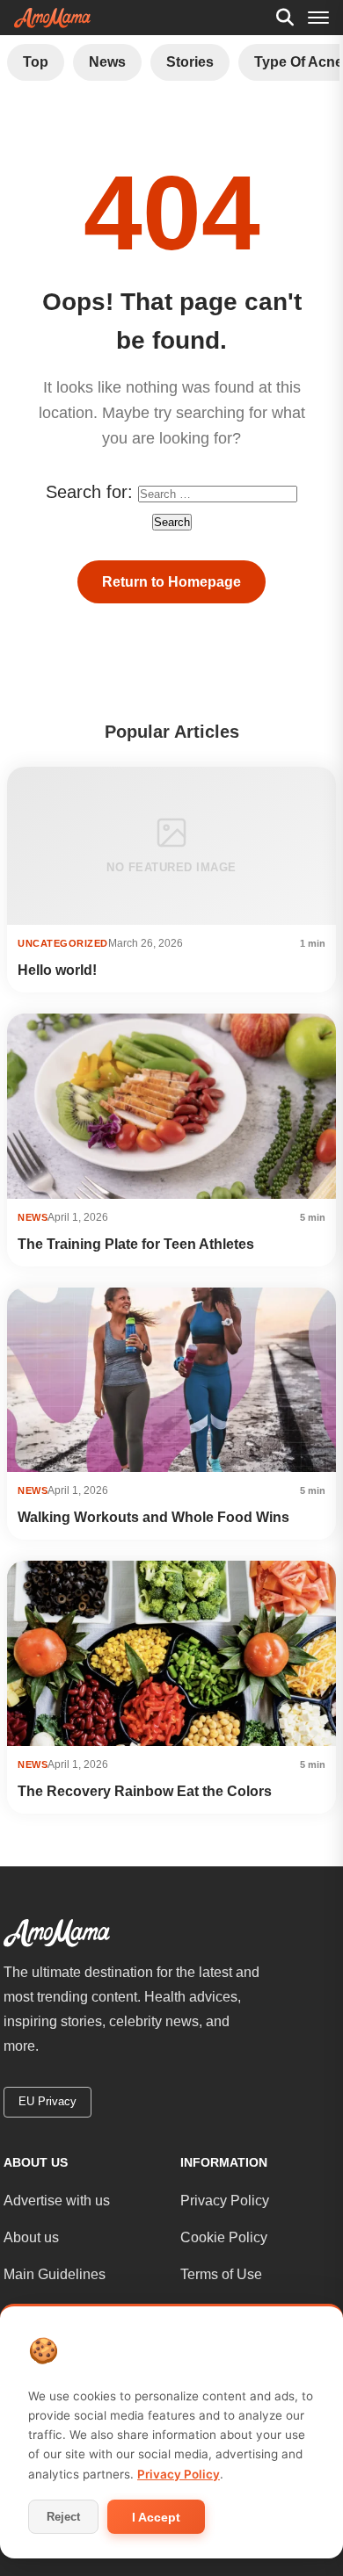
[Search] (285, 18)
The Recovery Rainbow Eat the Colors (145, 1791)
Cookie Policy (224, 2237)
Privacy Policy (225, 2201)
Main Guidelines (55, 2274)
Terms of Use (221, 2274)
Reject (63, 2517)
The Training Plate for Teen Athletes (136, 1244)
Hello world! (57, 970)
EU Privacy (47, 2101)
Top (36, 62)
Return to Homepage (171, 582)
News (107, 62)
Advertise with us (57, 2201)
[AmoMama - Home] (52, 18)
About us (31, 2237)
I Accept (156, 2517)
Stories (190, 62)
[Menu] (318, 18)
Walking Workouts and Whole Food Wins (153, 1517)
